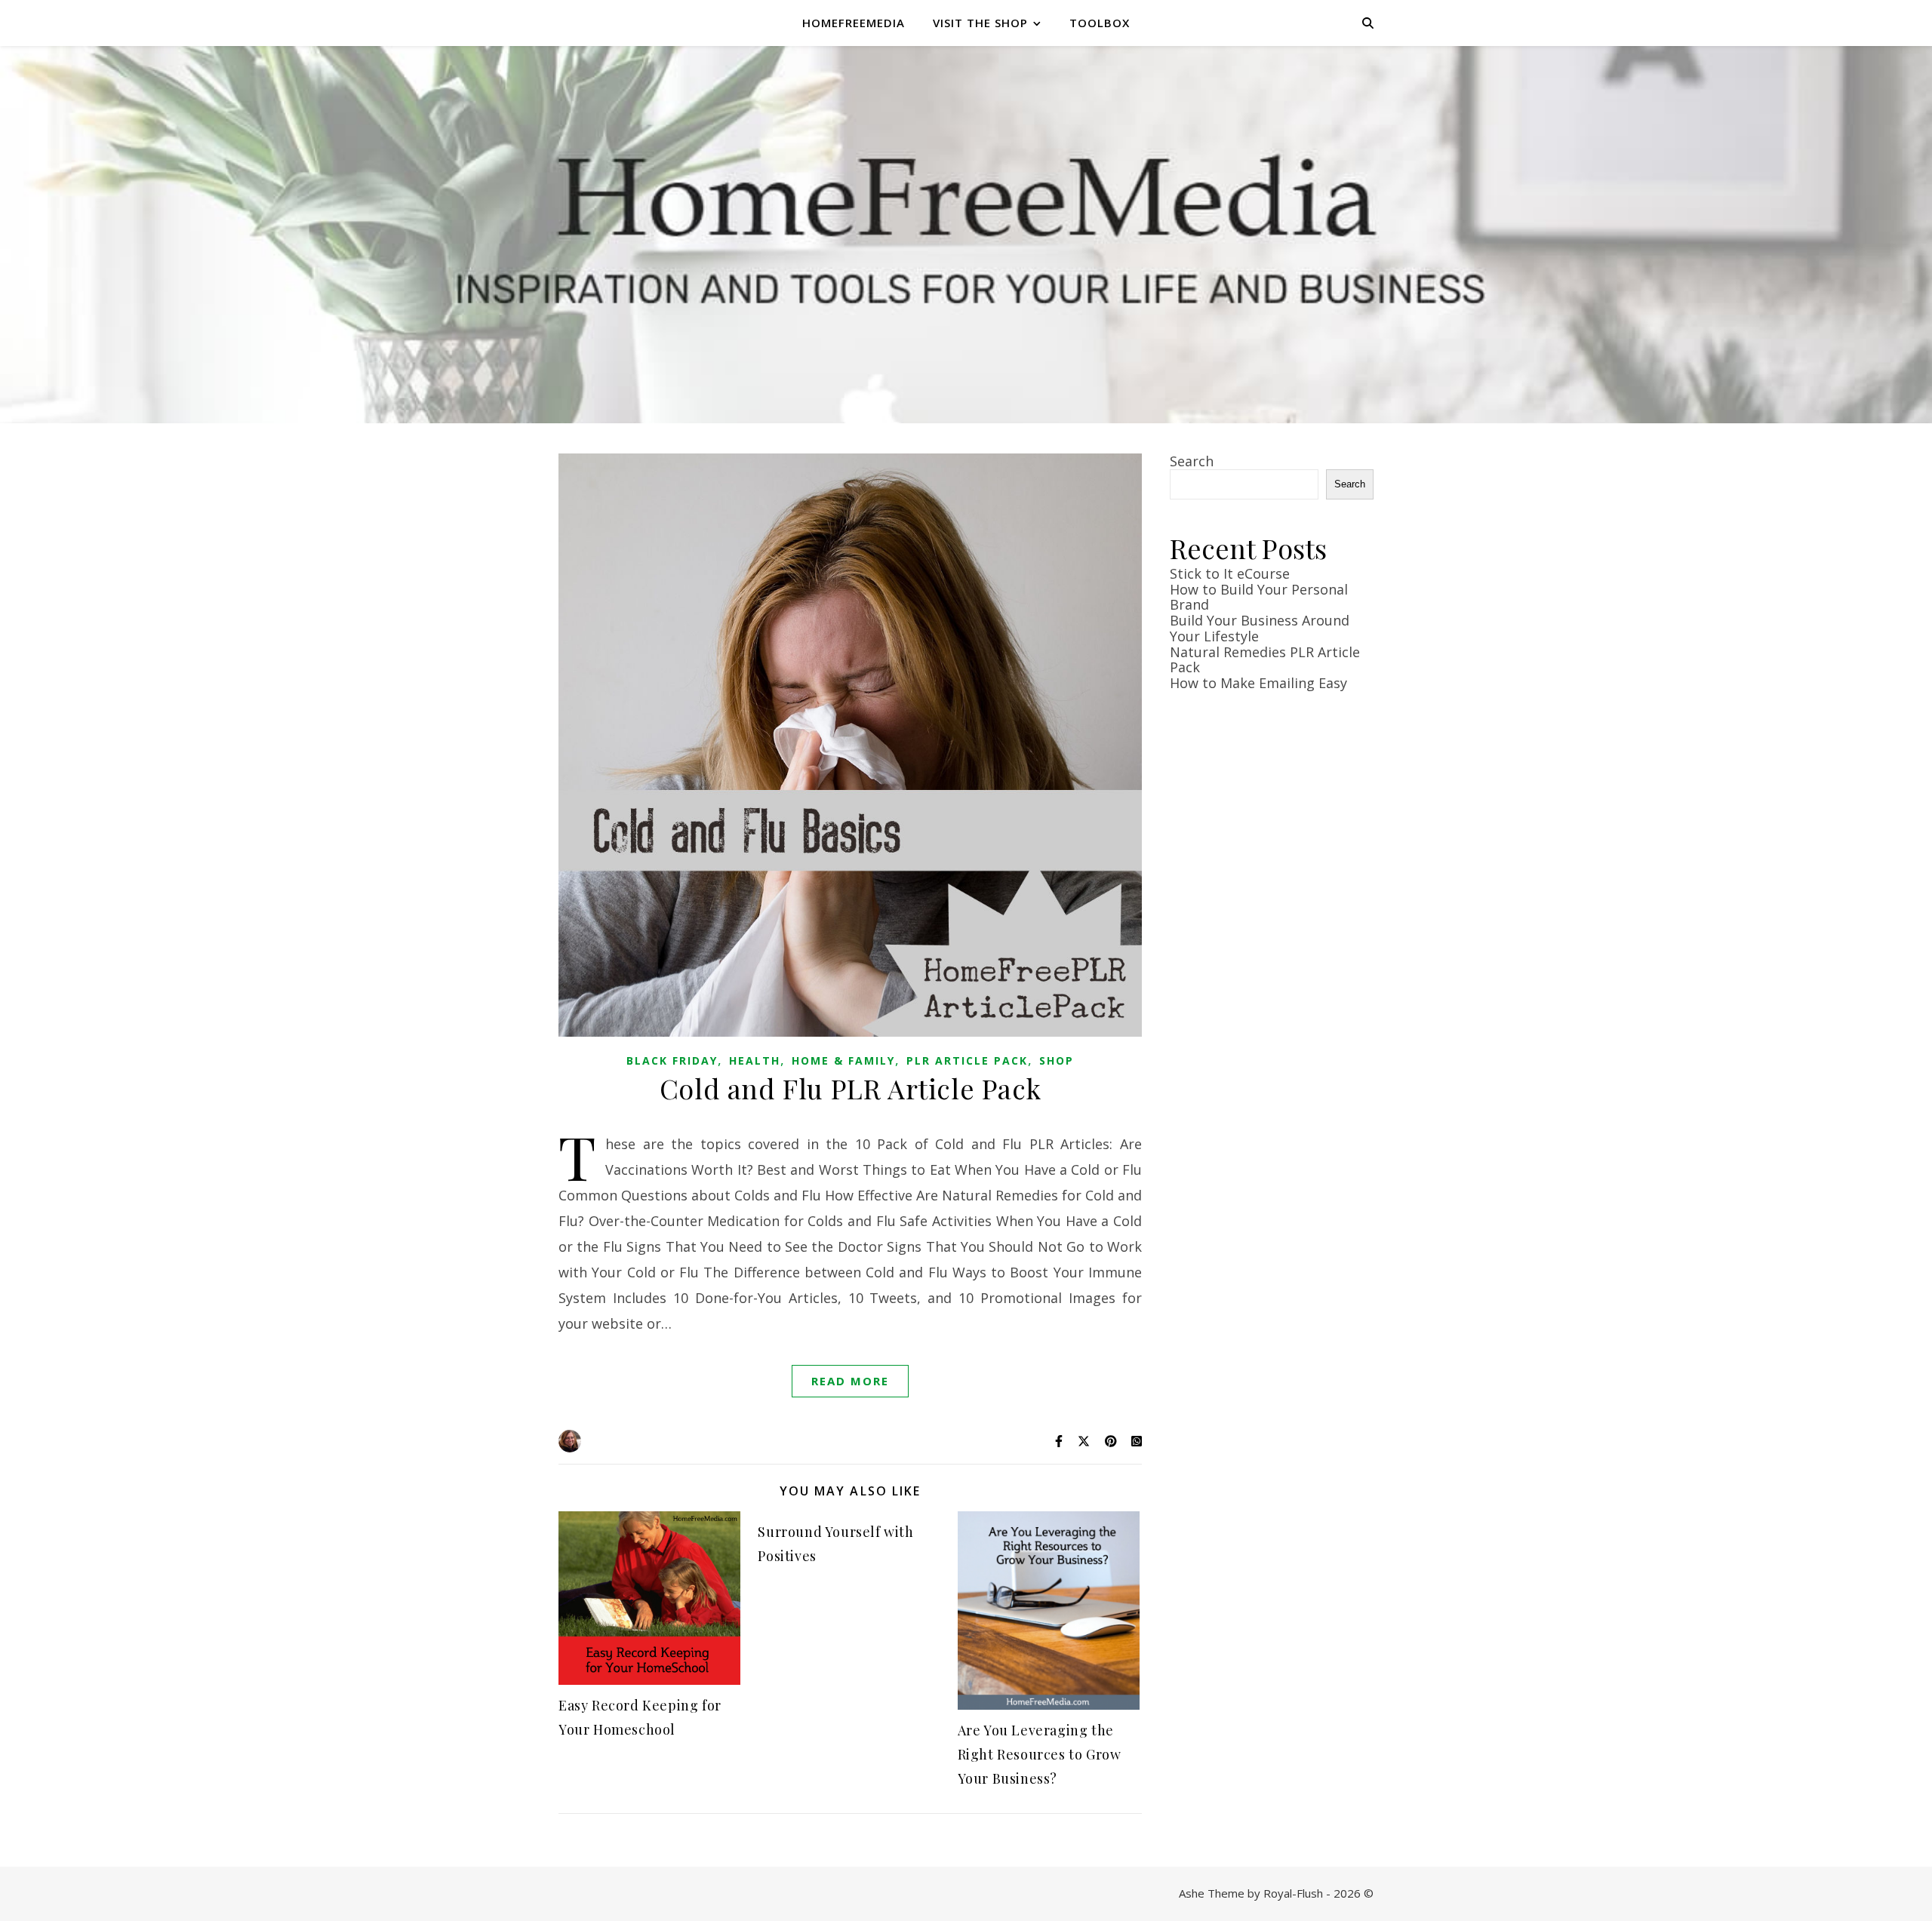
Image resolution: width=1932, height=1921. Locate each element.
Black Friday (672, 1060)
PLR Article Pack (967, 1060)
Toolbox (1100, 23)
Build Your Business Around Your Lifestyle (1260, 628)
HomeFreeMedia (854, 23)
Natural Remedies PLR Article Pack (1265, 660)
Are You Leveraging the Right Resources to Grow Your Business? (1040, 1754)
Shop (1057, 1060)
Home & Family (843, 1060)
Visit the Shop (980, 23)
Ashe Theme (1212, 1893)
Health (755, 1060)
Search (1192, 461)
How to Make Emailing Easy (1258, 683)
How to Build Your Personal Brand (1259, 597)
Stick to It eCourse (1230, 573)
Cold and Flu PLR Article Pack (850, 1088)
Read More (850, 1381)
